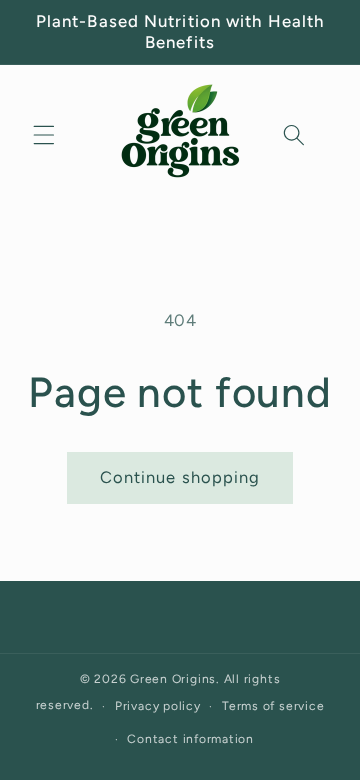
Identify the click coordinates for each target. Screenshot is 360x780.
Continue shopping (180, 477)
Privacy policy (158, 706)
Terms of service (273, 706)
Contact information (190, 739)
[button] (44, 135)
